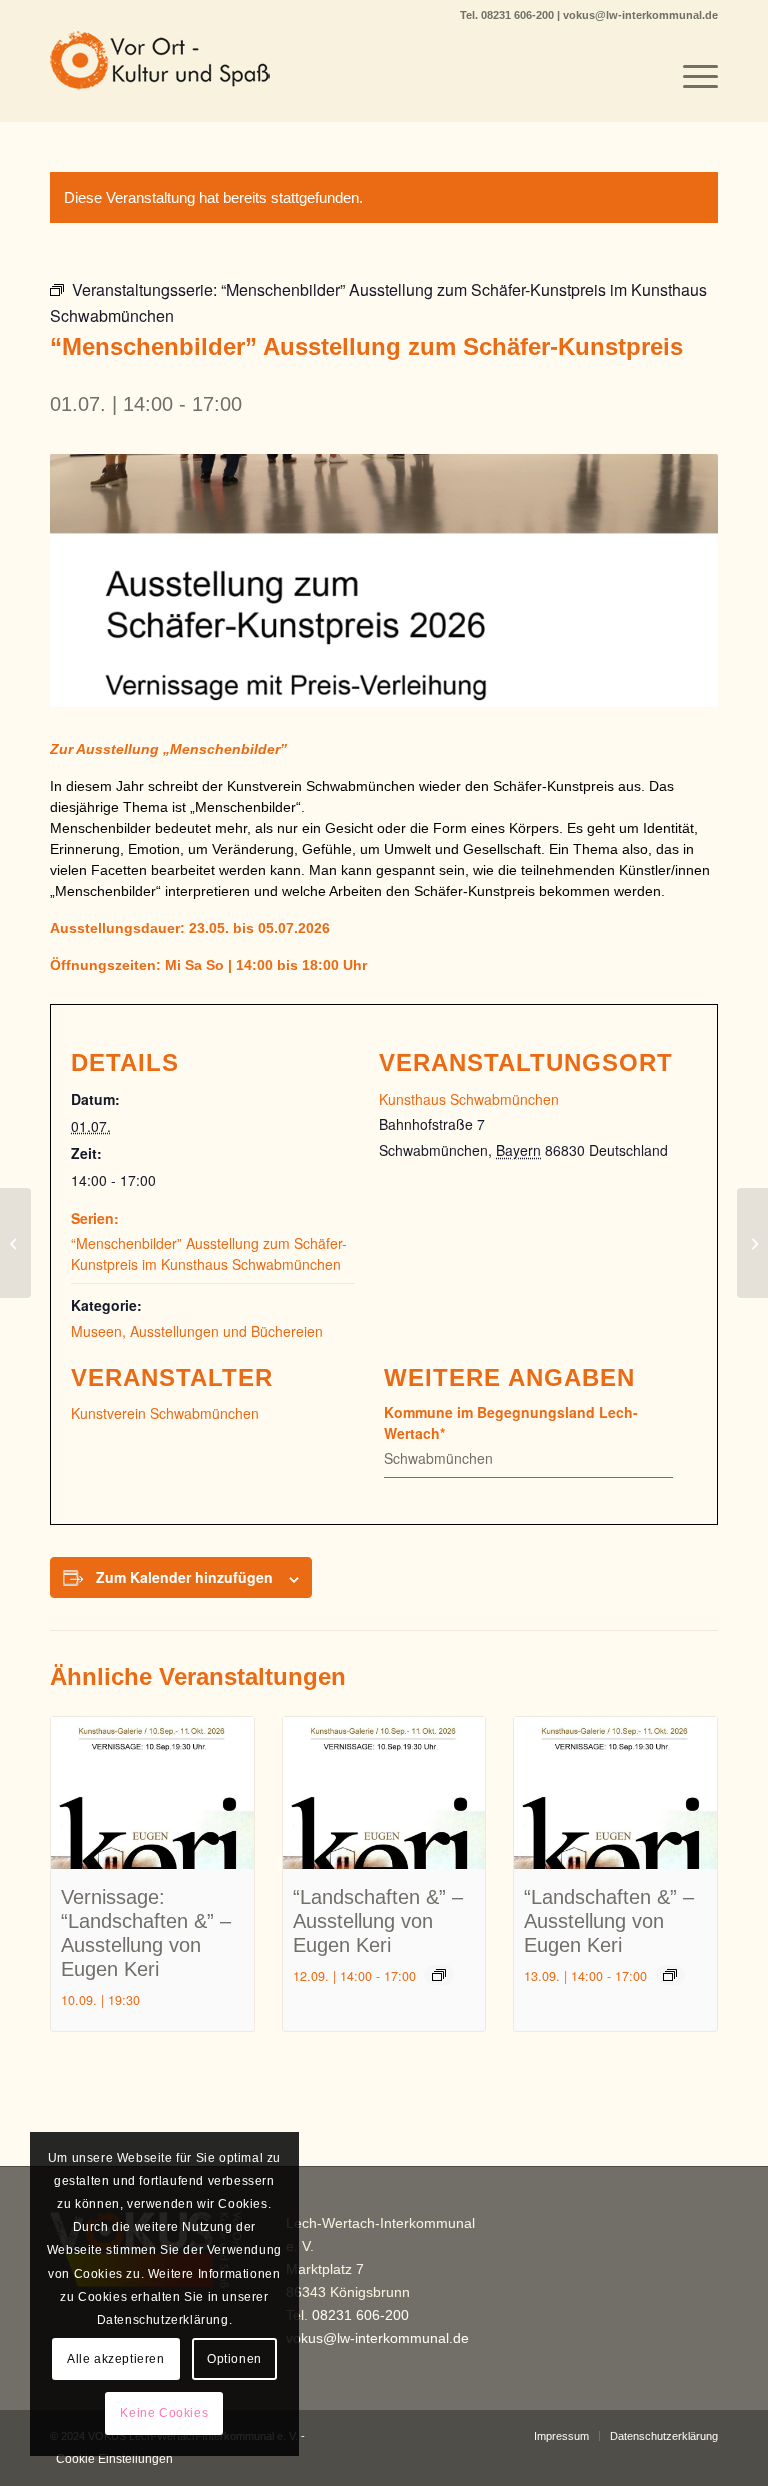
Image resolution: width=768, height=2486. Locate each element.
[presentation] (152, 1793)
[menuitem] (690, 76)
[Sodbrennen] (752, 1243)
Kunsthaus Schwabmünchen (469, 1099)
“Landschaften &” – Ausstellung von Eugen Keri (378, 1921)
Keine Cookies (164, 2413)
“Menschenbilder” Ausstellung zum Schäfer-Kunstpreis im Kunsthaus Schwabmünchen (209, 1253)
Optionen (234, 2359)
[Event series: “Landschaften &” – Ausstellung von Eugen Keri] (439, 1975)
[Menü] (690, 76)
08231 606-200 (519, 15)
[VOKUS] (160, 76)
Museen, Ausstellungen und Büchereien (197, 1331)
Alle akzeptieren (116, 2359)
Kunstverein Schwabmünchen (165, 1413)
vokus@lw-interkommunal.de (640, 15)
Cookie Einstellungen (114, 2459)
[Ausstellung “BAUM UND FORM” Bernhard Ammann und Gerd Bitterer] (15, 1243)
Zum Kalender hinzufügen (184, 1577)
